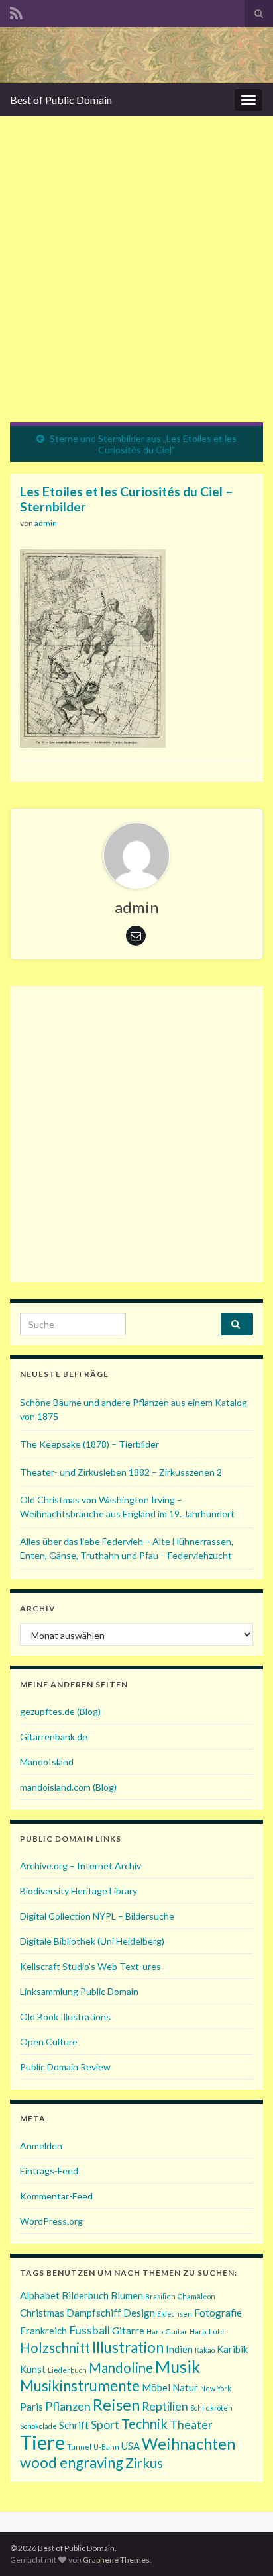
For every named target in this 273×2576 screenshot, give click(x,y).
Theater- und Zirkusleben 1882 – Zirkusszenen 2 (121, 1472)
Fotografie (218, 2313)
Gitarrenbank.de (54, 1737)
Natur (185, 2387)
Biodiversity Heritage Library (79, 1891)
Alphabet (40, 2295)
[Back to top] (243, 2546)
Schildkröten (211, 2408)
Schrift (74, 2425)
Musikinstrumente (80, 2386)
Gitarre (128, 2331)
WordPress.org (51, 2221)
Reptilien (165, 2406)
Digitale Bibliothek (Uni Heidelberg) (92, 1941)
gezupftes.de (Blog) (60, 1711)
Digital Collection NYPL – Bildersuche (97, 1916)
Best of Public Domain (61, 100)
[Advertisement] (136, 279)
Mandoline (121, 2368)
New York (216, 2388)
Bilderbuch (85, 2295)
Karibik (232, 2349)
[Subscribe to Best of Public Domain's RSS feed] (16, 11)
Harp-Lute (207, 2332)
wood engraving (72, 2463)
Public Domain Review (65, 2067)
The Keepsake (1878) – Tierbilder (89, 1444)
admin (46, 523)
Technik (144, 2424)
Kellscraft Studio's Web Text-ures (90, 1966)
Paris (31, 2407)
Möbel (156, 2387)
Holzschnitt (55, 2348)
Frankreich (43, 2331)
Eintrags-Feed (49, 2171)
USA (131, 2446)
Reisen (116, 2404)
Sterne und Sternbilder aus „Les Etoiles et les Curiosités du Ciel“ (143, 444)
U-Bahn (106, 2447)
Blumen (127, 2295)
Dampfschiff (94, 2313)
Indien (179, 2349)
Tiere (42, 2442)
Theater (191, 2424)
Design (139, 2313)
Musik (178, 2366)
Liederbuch (67, 2370)
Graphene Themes (116, 2560)
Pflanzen (68, 2406)
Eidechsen (175, 2314)
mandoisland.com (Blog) (68, 1787)
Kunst (33, 2369)
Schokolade (38, 2426)
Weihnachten (189, 2443)
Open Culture (49, 2042)
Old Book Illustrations (65, 2017)
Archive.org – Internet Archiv (81, 1866)
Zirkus (144, 2463)
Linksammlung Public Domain (79, 1991)
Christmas (42, 2313)
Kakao (205, 2350)
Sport (105, 2424)
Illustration (128, 2347)
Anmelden (41, 2146)
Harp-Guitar (167, 2332)
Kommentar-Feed (56, 2196)
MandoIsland (47, 1762)
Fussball (89, 2330)
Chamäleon (196, 2296)
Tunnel (79, 2447)
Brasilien (160, 2296)
